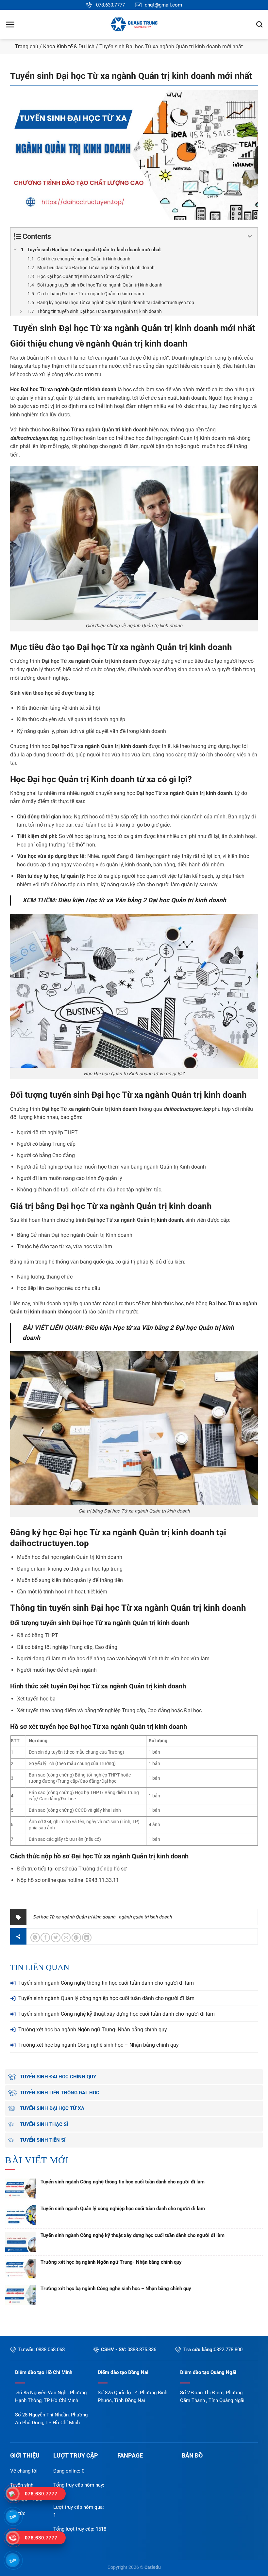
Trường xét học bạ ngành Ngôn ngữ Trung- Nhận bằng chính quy (93, 2030)
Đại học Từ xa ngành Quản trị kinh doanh (154, 647)
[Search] (259, 24)
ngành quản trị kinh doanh (145, 1917)
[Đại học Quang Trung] (134, 24)
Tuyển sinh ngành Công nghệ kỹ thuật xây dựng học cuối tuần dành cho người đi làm (117, 2014)
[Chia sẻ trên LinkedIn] (87, 1938)
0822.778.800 (228, 2350)
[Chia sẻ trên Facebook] (45, 1938)
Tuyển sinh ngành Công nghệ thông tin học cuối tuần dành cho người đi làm (106, 1983)
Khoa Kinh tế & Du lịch (69, 47)
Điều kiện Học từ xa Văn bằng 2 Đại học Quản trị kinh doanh (142, 900)
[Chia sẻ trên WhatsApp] (35, 1938)
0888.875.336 (142, 2350)
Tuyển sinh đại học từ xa (52, 2108)
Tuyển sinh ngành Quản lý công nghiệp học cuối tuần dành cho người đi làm (106, 1998)
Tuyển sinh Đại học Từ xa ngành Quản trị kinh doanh (116, 328)
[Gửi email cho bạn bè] (66, 1938)
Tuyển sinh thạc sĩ (44, 2124)
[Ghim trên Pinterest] (76, 1938)
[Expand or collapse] (250, 236)
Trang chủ (27, 47)
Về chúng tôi (24, 2471)
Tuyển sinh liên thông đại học (60, 2093)
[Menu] (10, 24)
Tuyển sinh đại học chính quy (58, 2077)
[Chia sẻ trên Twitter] (56, 1938)
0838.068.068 (50, 2350)
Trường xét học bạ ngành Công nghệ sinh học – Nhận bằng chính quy (99, 2045)
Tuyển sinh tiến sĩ (43, 2140)
